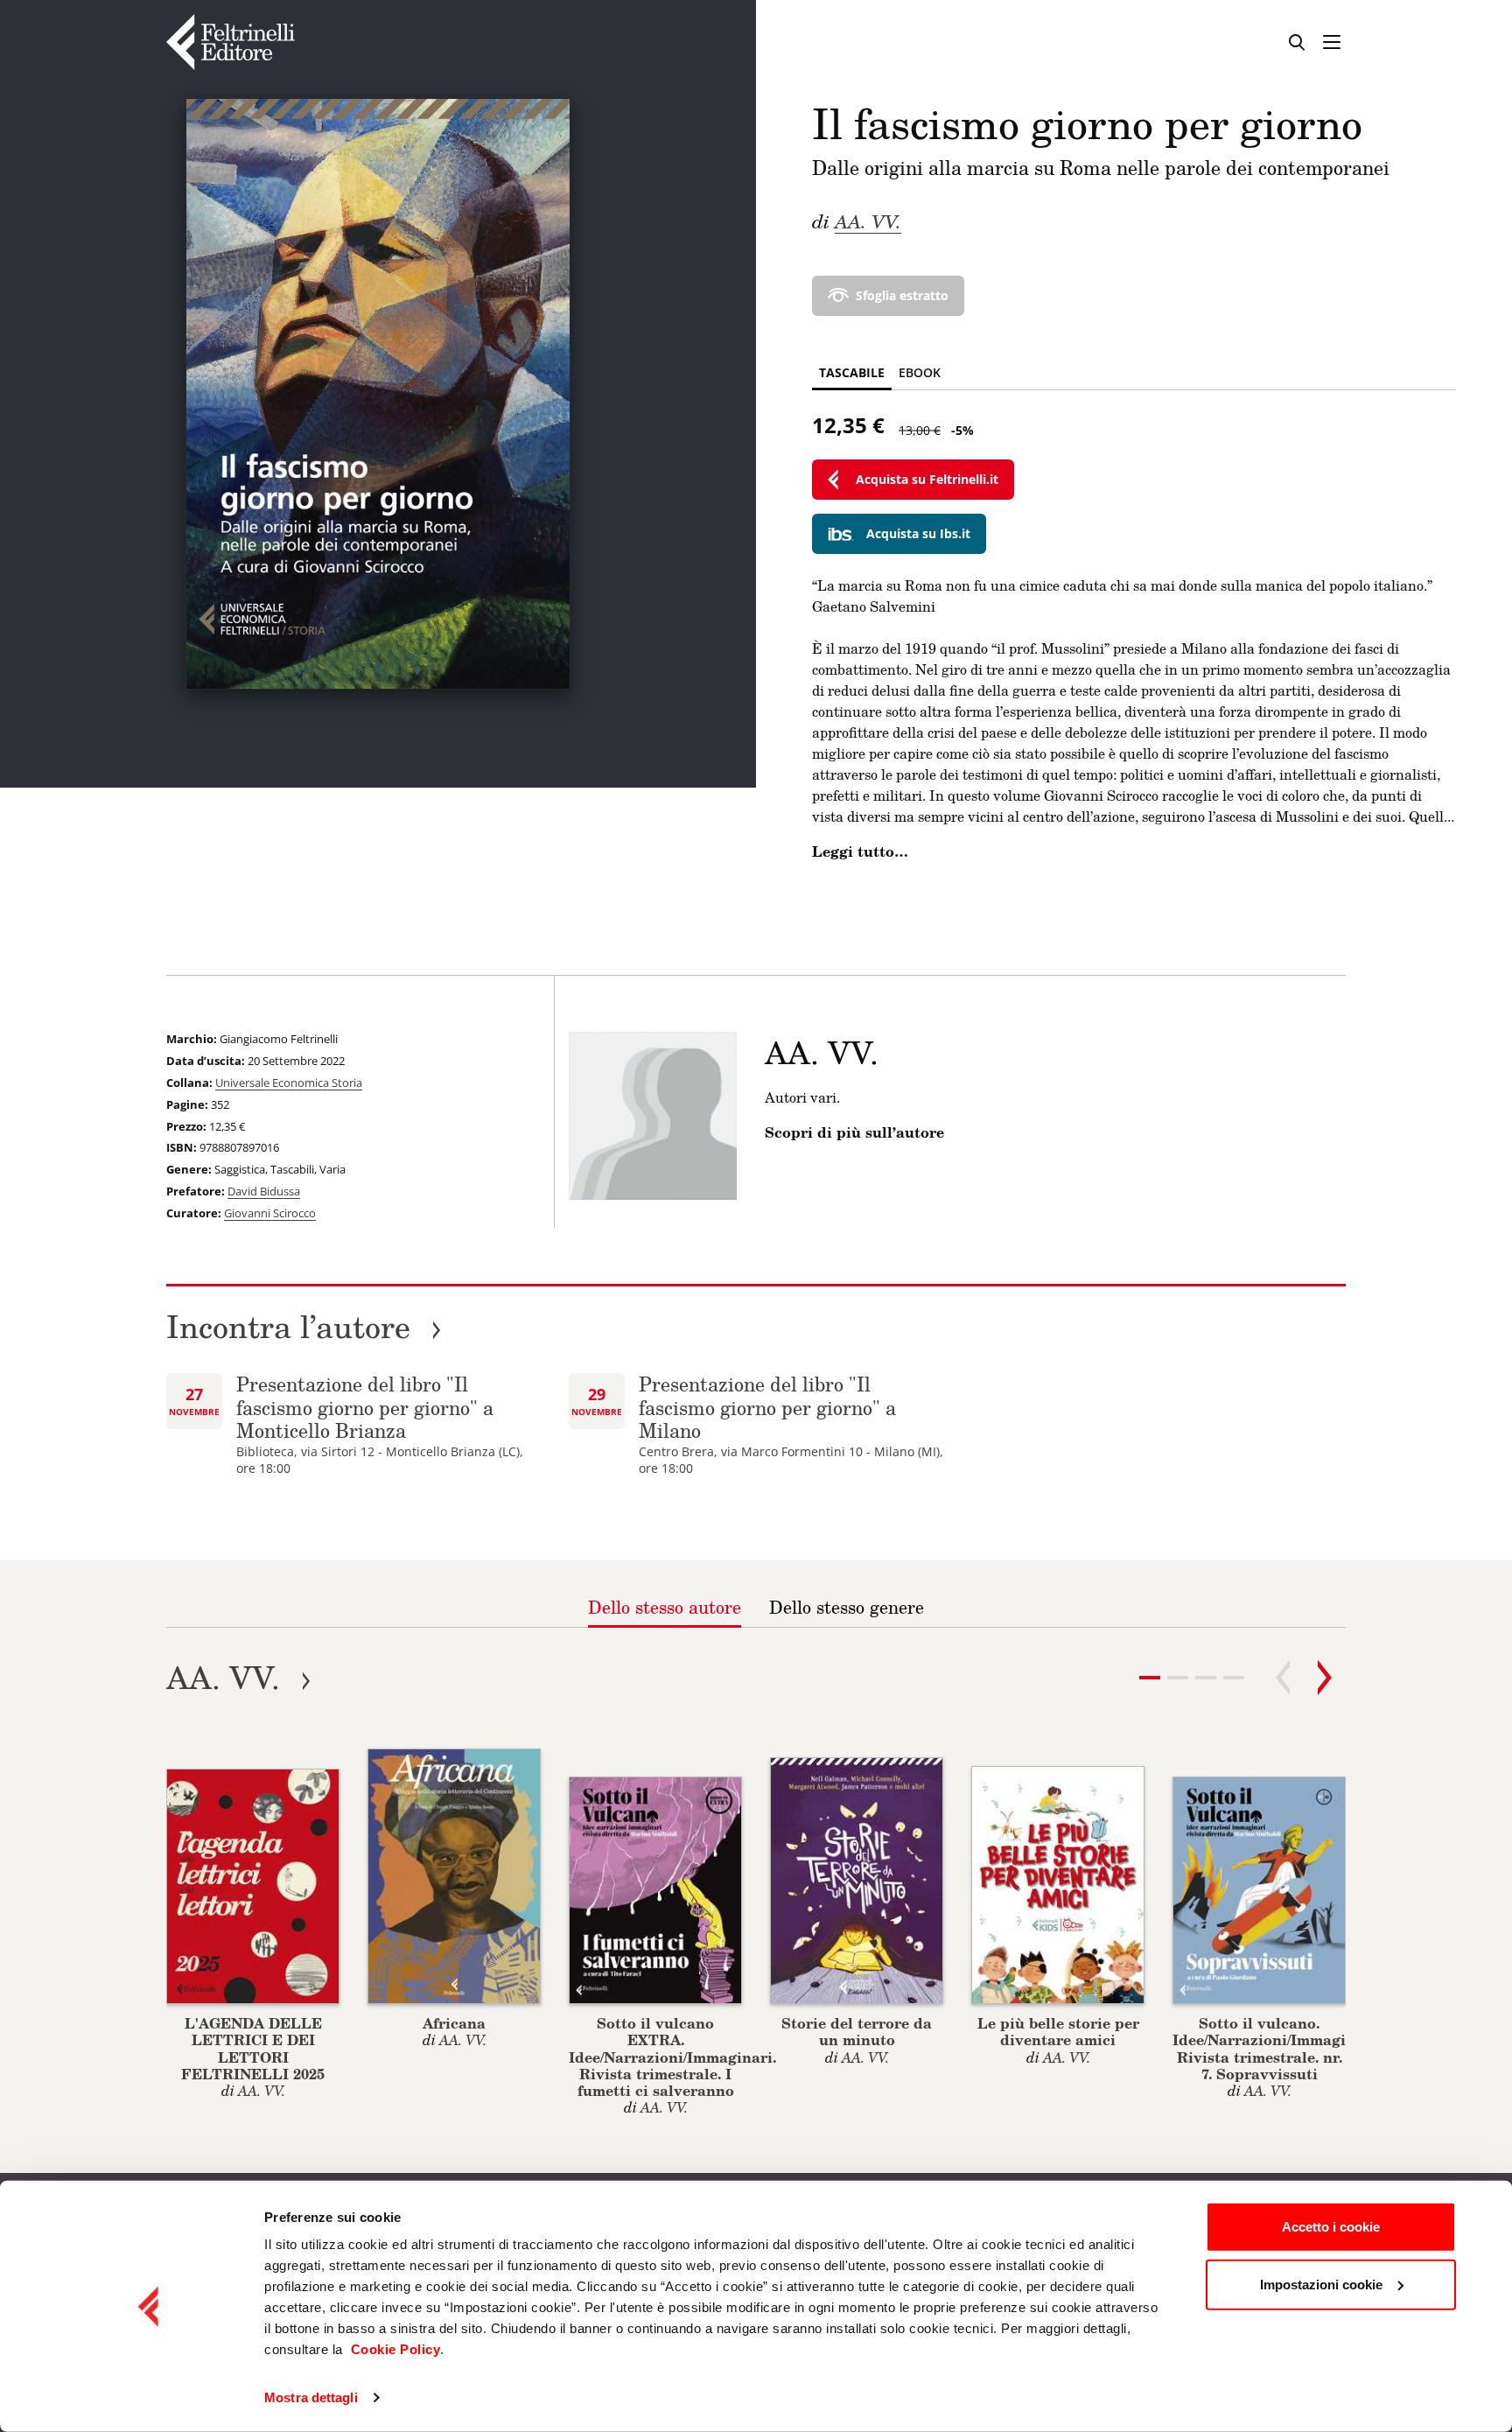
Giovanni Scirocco (270, 1213)
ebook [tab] (920, 372)
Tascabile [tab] (852, 372)
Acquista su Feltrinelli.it (927, 479)
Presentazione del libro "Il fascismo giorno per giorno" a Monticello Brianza (365, 1407)
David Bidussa (264, 1191)
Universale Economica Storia (289, 1083)
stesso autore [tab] (665, 1607)
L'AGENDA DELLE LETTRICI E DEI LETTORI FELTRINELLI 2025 (253, 2048)
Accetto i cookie (1331, 2227)
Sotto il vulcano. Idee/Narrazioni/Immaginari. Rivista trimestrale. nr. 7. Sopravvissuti (1276, 2048)
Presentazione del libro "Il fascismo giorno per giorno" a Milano (767, 1407)
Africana (454, 2023)
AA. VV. (868, 221)
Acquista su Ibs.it (918, 533)
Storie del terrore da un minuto (857, 2031)
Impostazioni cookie (1321, 2284)
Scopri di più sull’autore (854, 1132)
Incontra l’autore (304, 1326)
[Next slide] (1325, 1678)
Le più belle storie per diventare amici (1058, 2031)
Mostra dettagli (311, 2397)
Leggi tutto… (860, 852)
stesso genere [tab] (847, 1607)
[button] (1178, 1678)
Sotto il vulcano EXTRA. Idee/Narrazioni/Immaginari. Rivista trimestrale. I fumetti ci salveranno (672, 2057)
